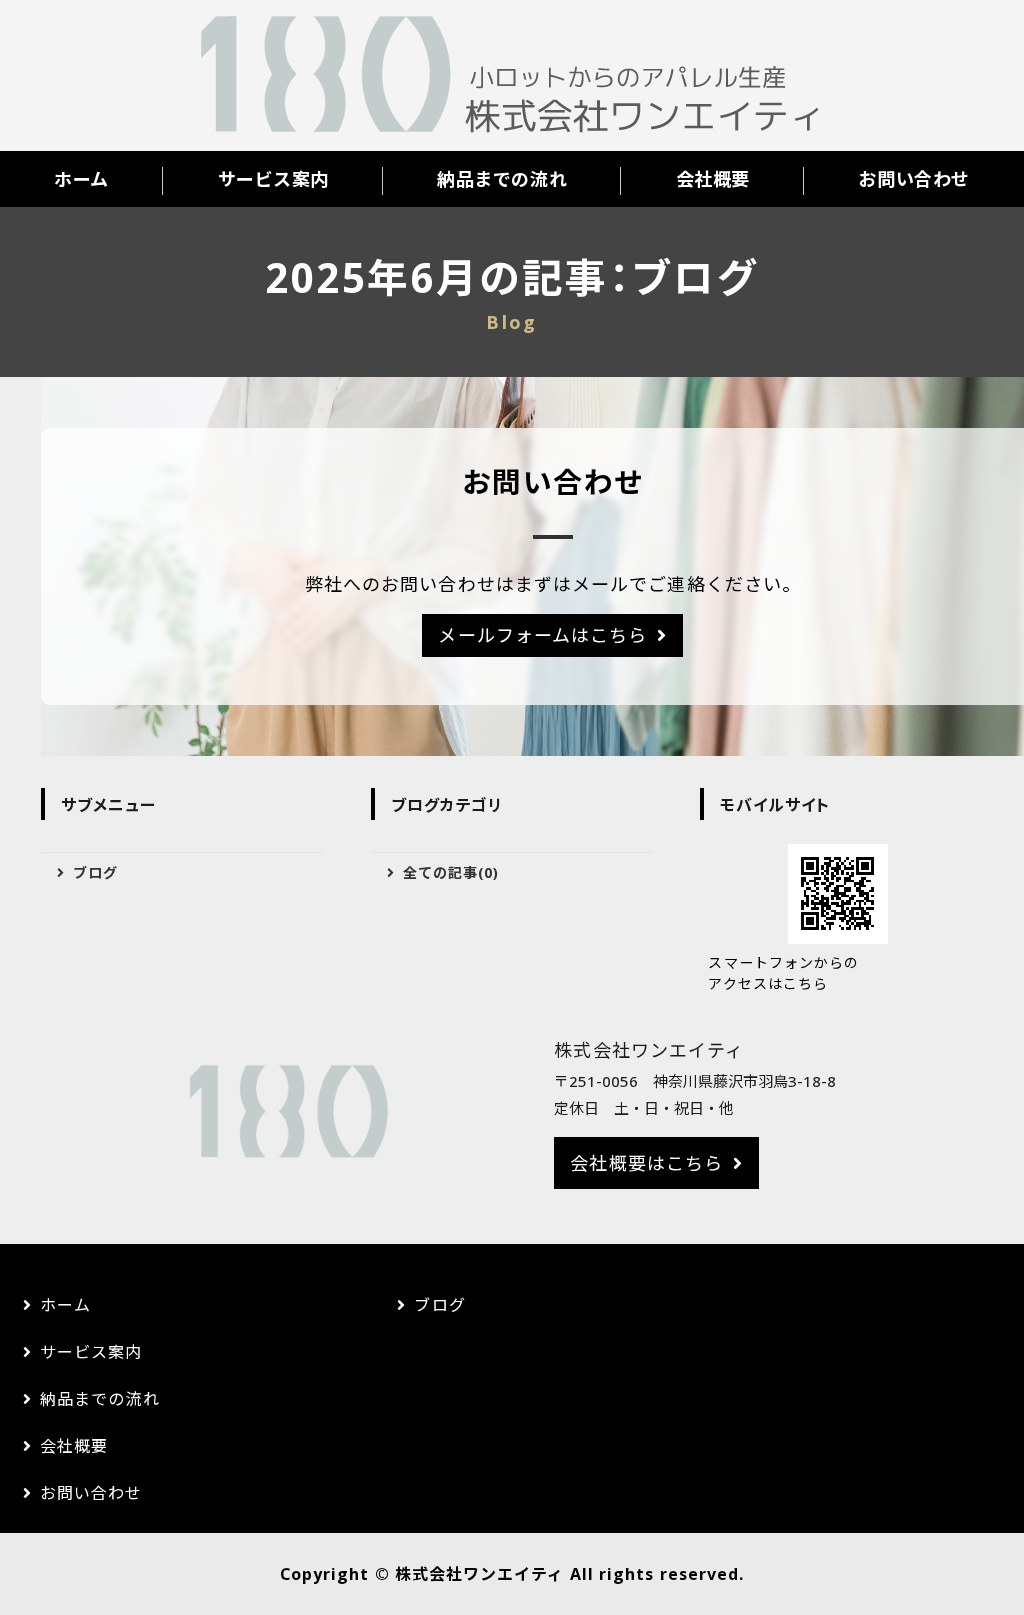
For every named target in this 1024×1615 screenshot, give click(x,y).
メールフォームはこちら (542, 635)
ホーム (81, 179)
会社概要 (713, 179)
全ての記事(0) (451, 872)
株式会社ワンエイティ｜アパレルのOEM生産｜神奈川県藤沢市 (512, 76)
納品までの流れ (502, 179)
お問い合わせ (913, 179)
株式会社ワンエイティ (480, 1574)
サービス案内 (273, 179)
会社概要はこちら (646, 1163)
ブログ (95, 872)
